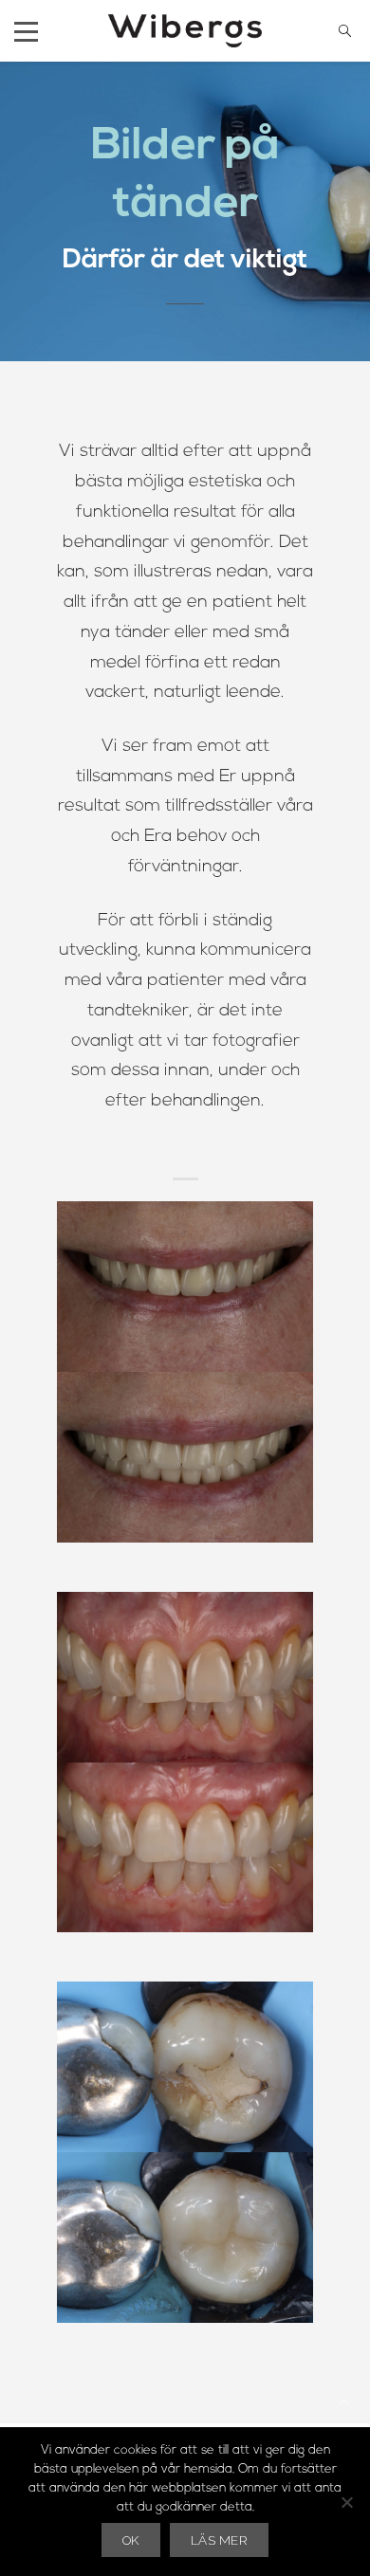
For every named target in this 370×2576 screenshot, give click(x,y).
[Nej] (346, 2502)
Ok (131, 2540)
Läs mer (220, 2540)
